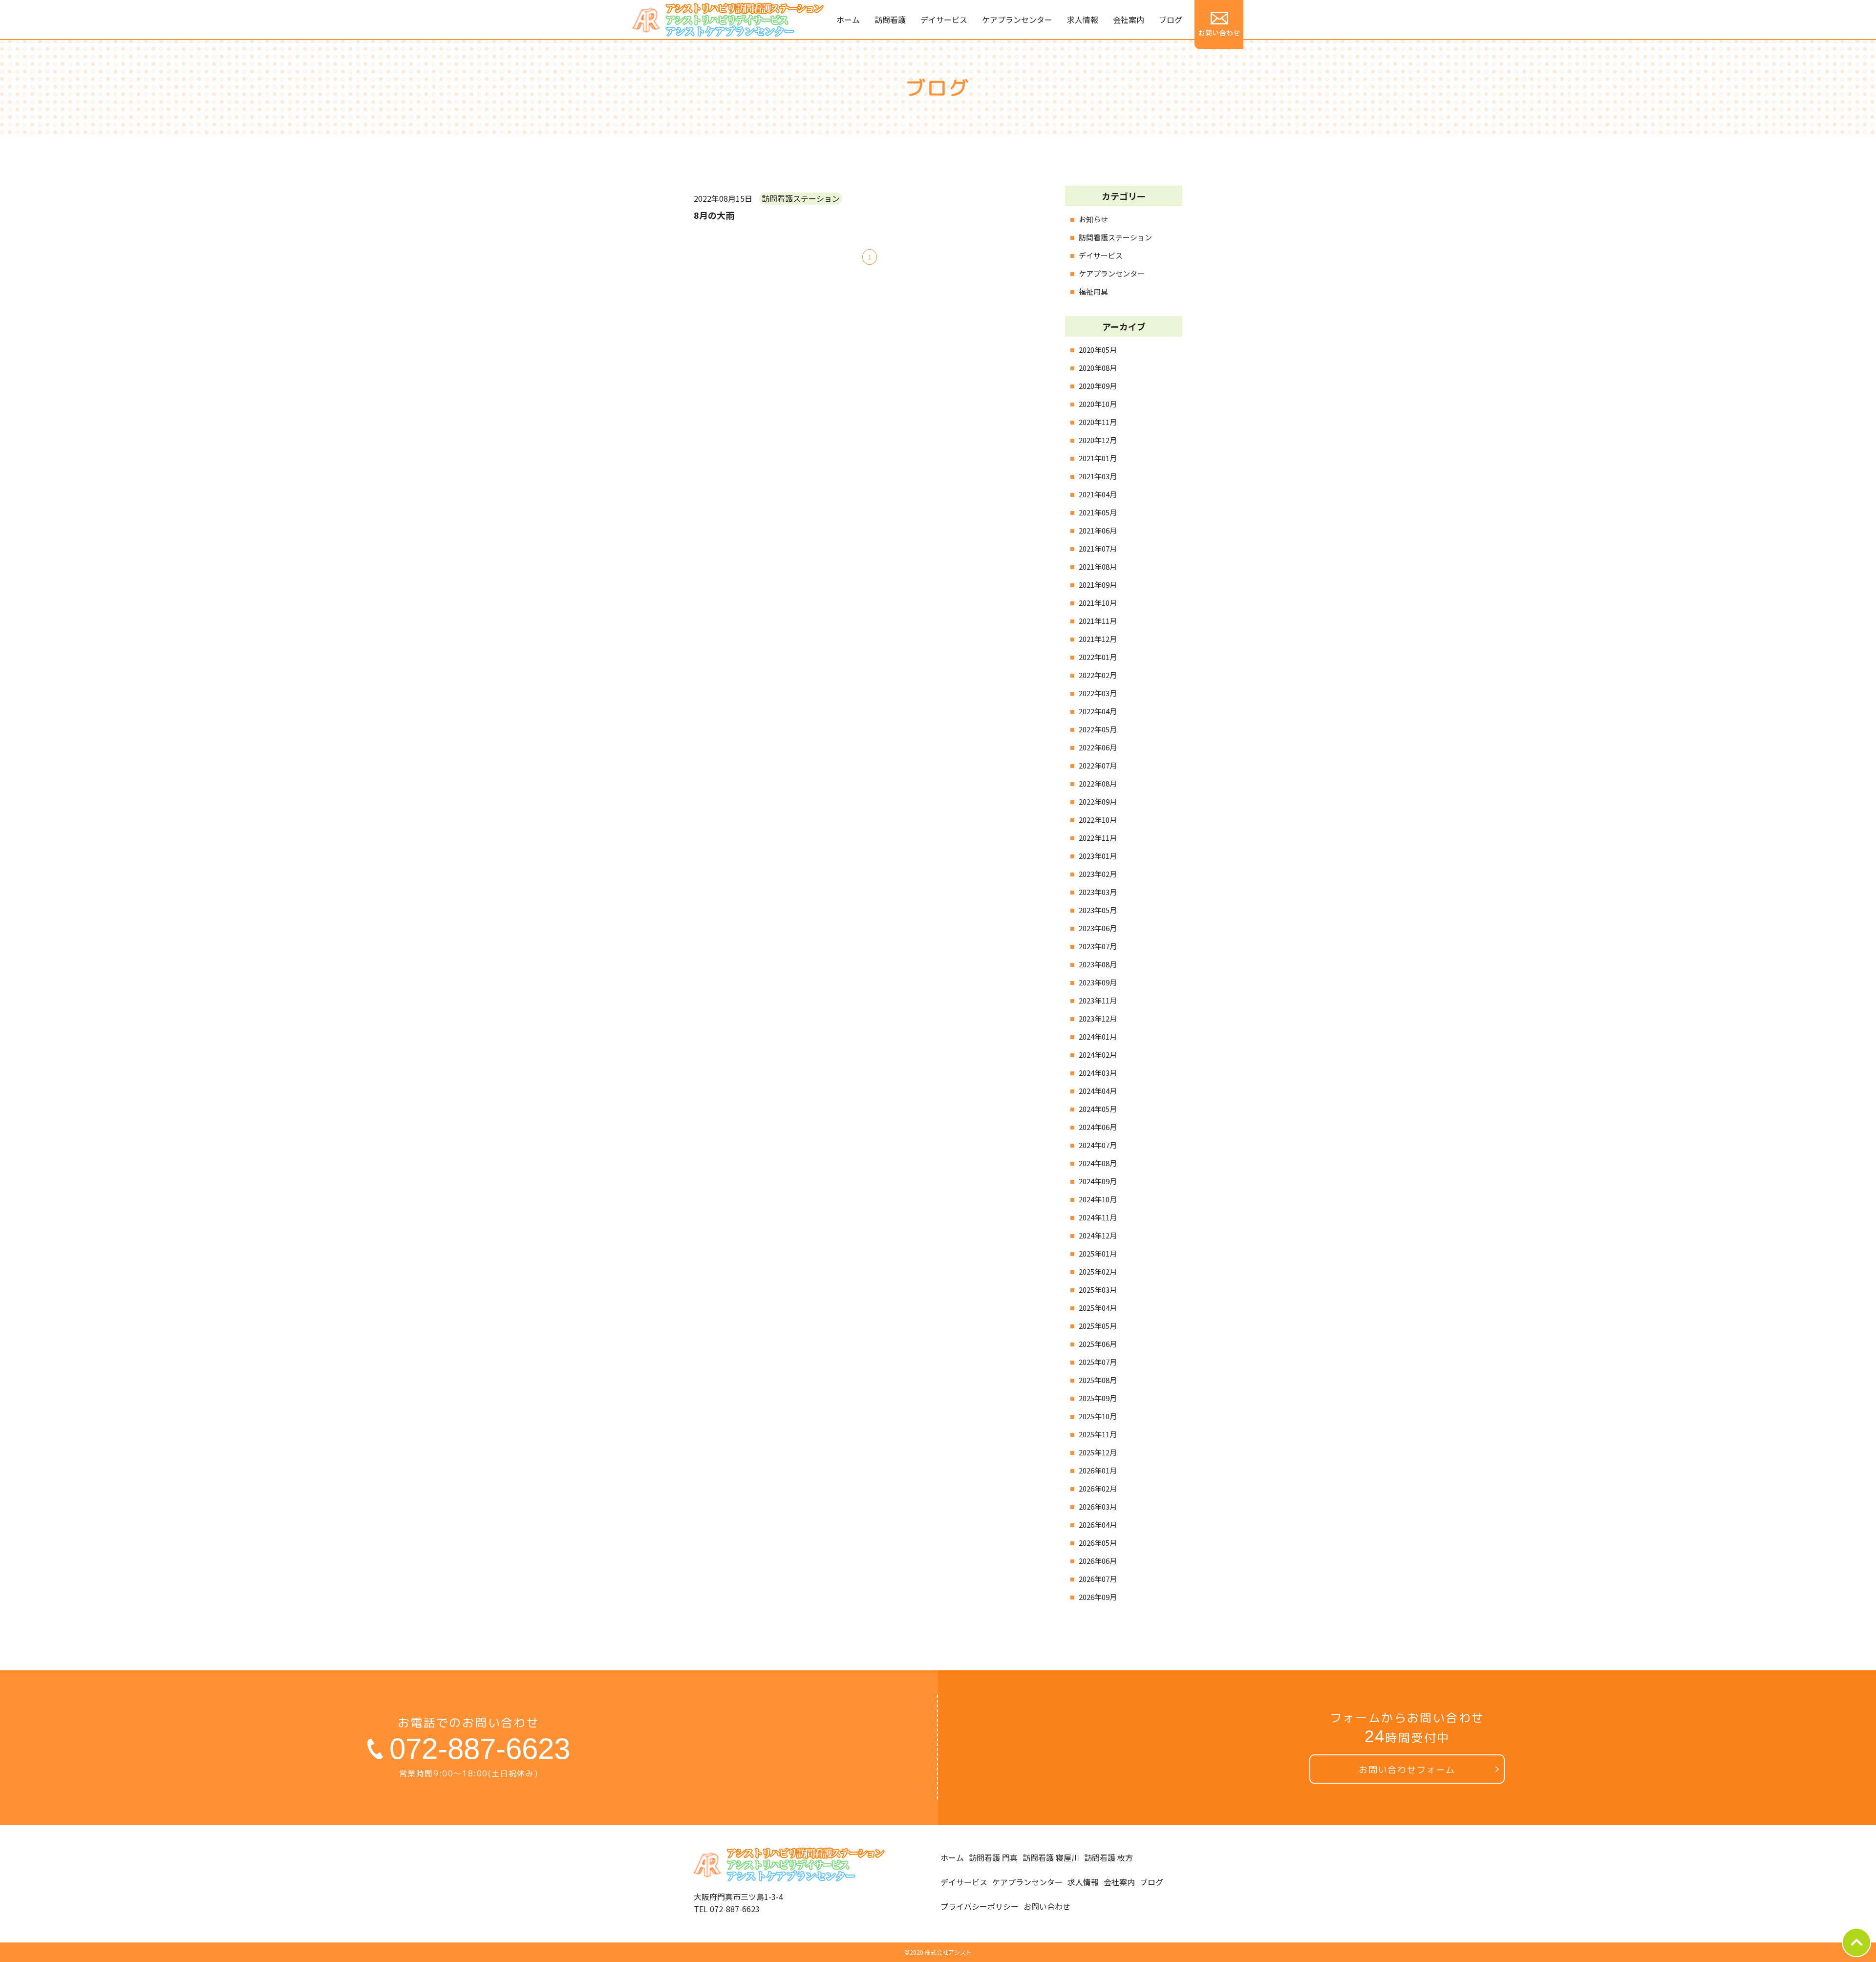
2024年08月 (1098, 1163)
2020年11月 (1098, 422)
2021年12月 (1098, 639)
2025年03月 (1098, 1290)
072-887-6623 (480, 1749)
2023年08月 (1098, 964)
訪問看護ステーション (1115, 237)
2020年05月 (1098, 350)
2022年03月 (1098, 693)
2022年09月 (1098, 801)
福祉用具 (1093, 291)
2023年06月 (1098, 928)
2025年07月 (1098, 1362)
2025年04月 (1098, 1308)
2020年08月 (1098, 368)
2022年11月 (1098, 838)
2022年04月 (1098, 711)
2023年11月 (1098, 1000)
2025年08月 (1098, 1380)
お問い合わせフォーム (1407, 1770)
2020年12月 (1098, 440)
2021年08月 (1098, 566)
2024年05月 (1098, 1109)
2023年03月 (1098, 892)
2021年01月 (1098, 458)
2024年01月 (1098, 1036)
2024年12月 (1098, 1235)
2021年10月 (1098, 603)
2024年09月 (1098, 1181)
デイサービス (1101, 255)
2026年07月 (1098, 1579)
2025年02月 (1098, 1271)
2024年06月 (1098, 1127)
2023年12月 (1098, 1018)
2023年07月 (1098, 946)
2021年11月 (1098, 621)
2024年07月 (1098, 1145)
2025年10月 (1098, 1416)
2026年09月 (1098, 1597)
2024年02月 (1098, 1055)
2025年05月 (1098, 1326)
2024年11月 (1098, 1217)
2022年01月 (1098, 657)
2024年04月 (1098, 1091)
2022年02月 (1098, 675)
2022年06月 (1098, 747)
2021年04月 (1098, 494)
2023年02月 (1098, 874)
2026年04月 (1098, 1525)
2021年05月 (1098, 512)
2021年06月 (1098, 530)
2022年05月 (1098, 729)
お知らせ (1093, 219)
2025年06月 (1098, 1344)
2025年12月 (1098, 1452)
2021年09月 (1098, 585)
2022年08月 (1098, 783)
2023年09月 (1098, 982)
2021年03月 (1098, 476)
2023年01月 (1098, 856)
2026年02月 (1098, 1488)
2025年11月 (1098, 1434)
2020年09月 (1098, 386)
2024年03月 (1098, 1073)
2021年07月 (1098, 548)
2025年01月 (1098, 1253)
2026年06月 (1098, 1561)
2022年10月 (1098, 820)
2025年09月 (1098, 1398)
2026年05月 (1098, 1543)
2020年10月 (1098, 404)
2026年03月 (1098, 1506)
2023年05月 (1098, 910)
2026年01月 (1098, 1470)
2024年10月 (1098, 1199)
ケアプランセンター (1112, 273)
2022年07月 (1098, 765)
